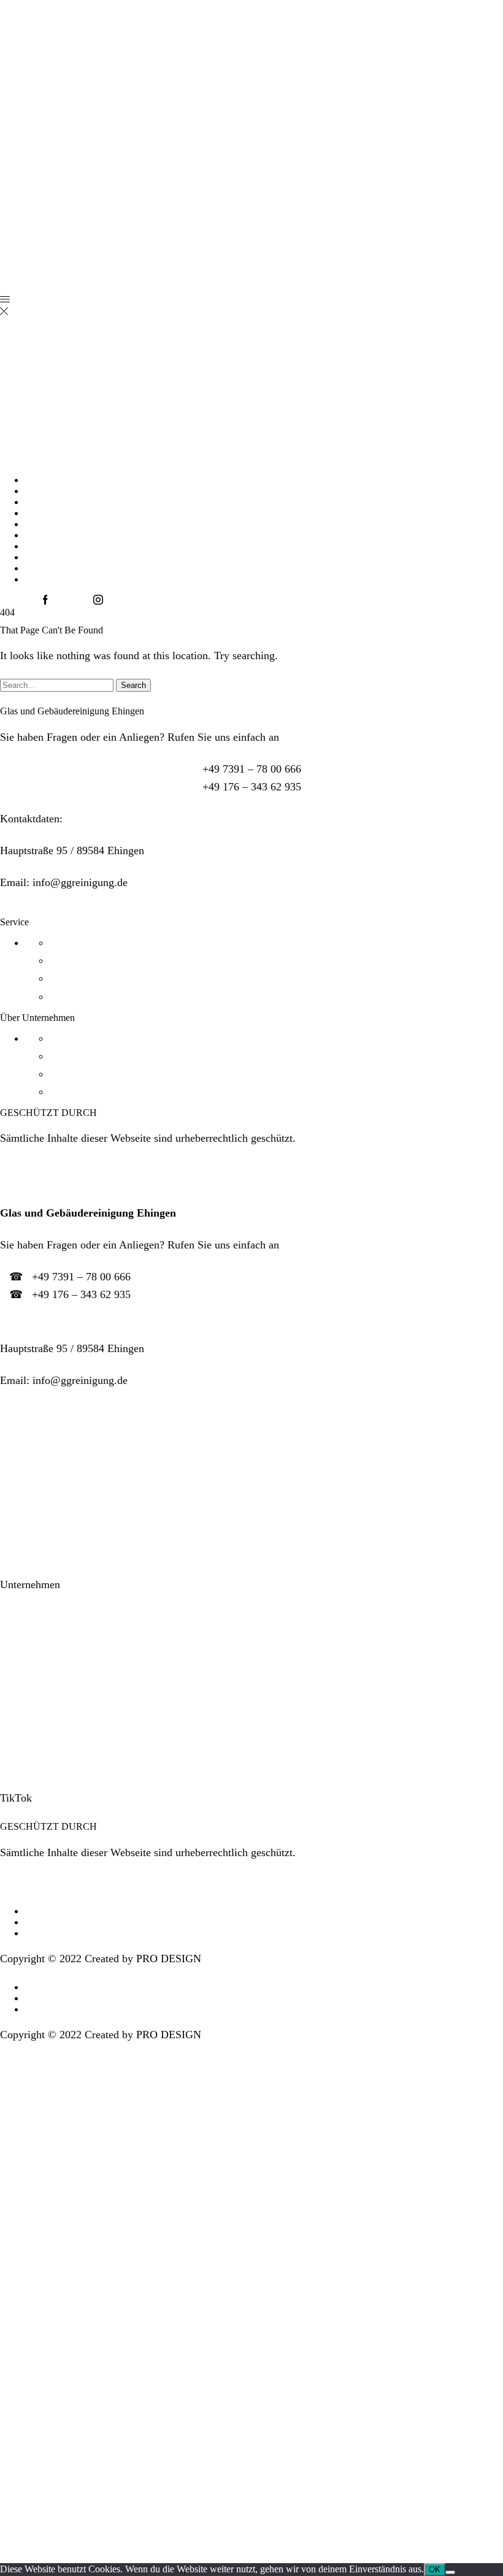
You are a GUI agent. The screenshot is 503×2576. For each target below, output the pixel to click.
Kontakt (18, 1616)
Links (11, 1409)
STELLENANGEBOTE (74, 557)
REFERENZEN (57, 524)
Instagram (22, 1766)
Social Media (25, 1709)
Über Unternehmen (37, 1559)
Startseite (21, 1435)
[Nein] (450, 2572)
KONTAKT (49, 546)
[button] (251, 1187)
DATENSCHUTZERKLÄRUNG (92, 579)
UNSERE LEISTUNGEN (77, 502)
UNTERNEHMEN (63, 491)
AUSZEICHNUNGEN (71, 535)
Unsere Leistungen (42, 1499)
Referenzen (25, 1531)
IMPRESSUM (53, 568)
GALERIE (46, 513)
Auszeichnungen (37, 1467)
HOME (39, 480)
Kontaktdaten (26, 1323)
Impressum (25, 1680)
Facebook (21, 1734)
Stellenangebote (35, 1648)
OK (435, 2570)
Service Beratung (33, 1187)
